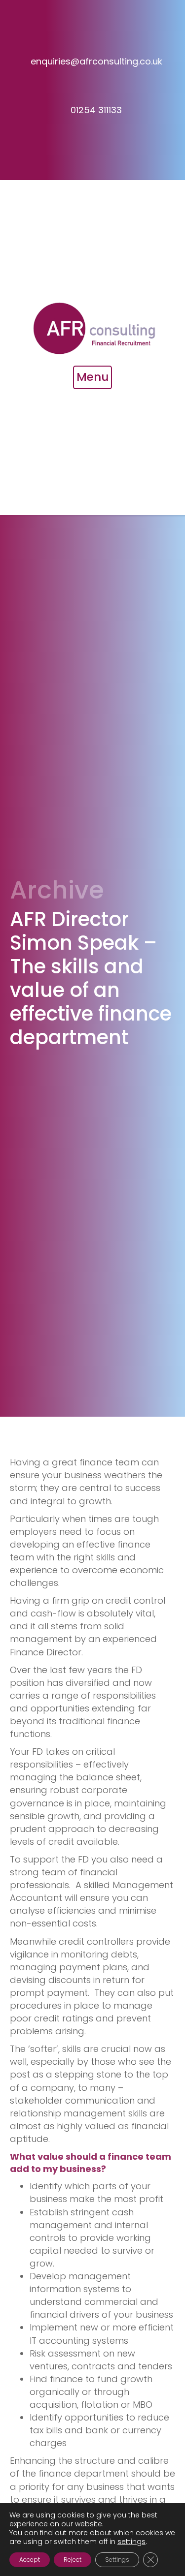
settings (131, 2542)
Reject (73, 2560)
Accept (30, 2560)
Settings (117, 2560)
